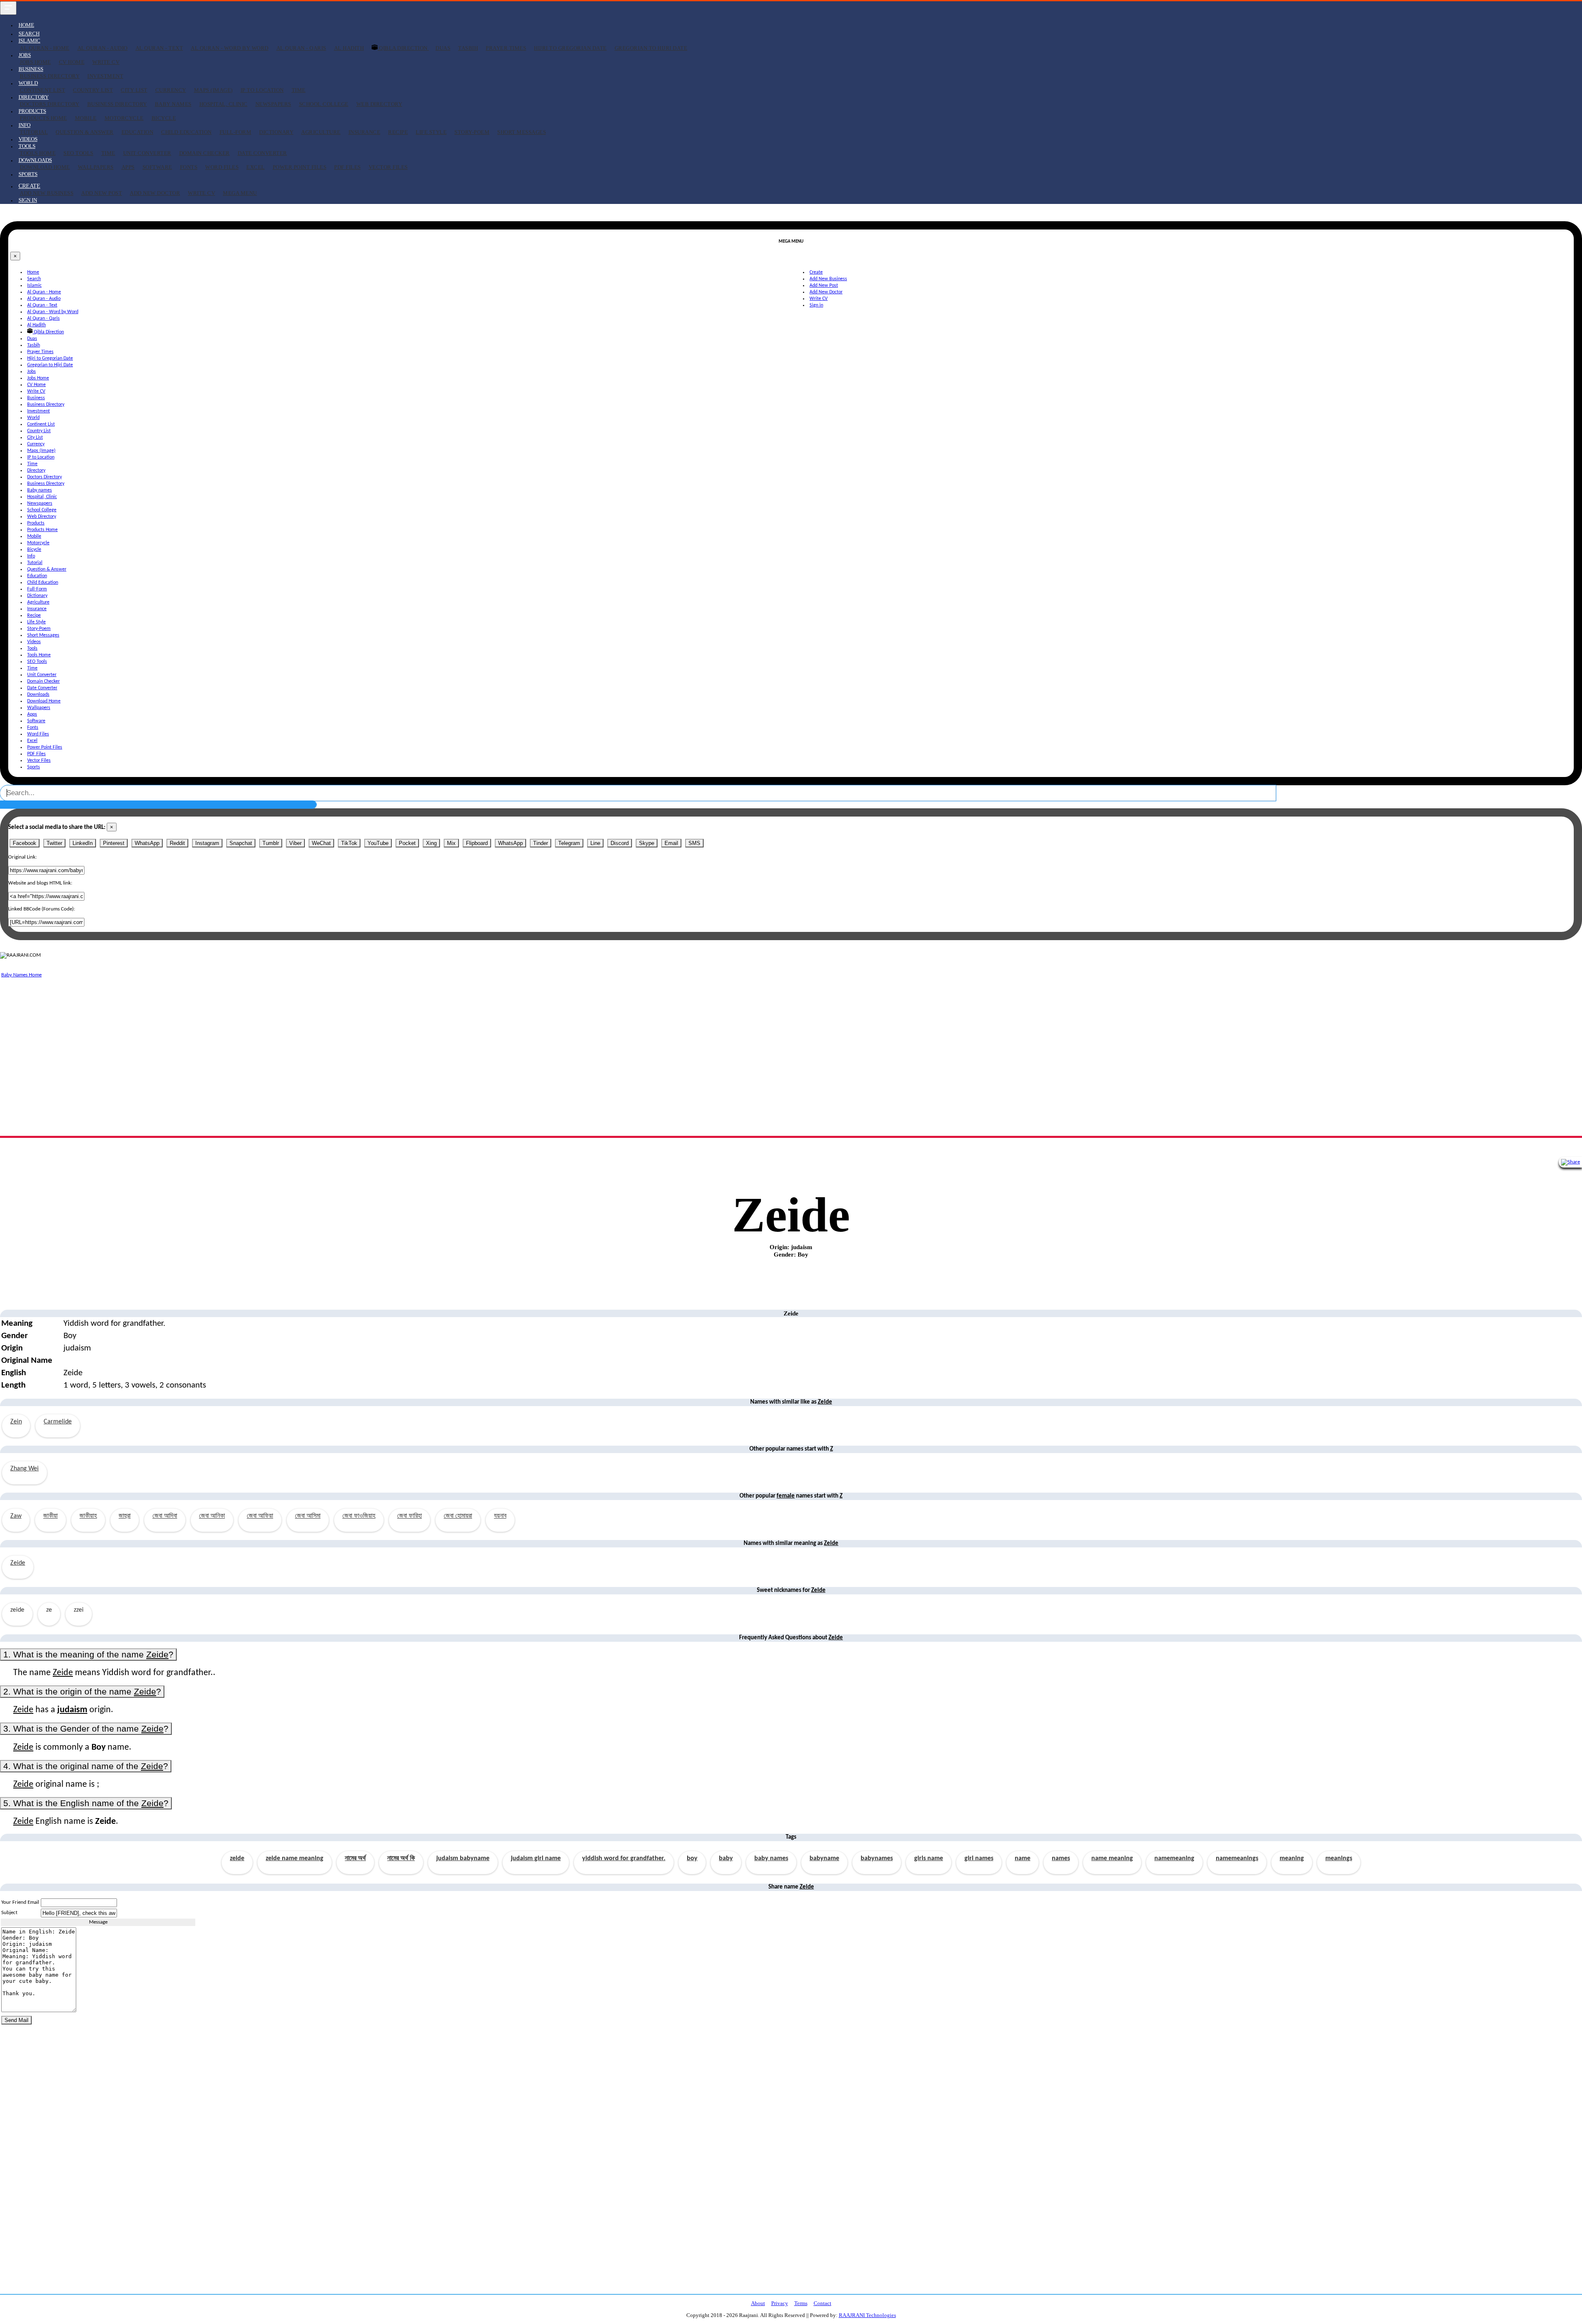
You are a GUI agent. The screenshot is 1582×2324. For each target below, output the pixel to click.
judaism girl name (536, 1858)
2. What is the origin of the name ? (82, 1691)
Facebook (25, 843)
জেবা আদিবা (165, 1516)
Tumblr (271, 843)
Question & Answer (85, 132)
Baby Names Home (21, 975)
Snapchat (241, 843)
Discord (620, 843)
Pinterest (114, 843)
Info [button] (25, 125)
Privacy (780, 2303)
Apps (128, 167)
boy (692, 1858)
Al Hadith (349, 48)
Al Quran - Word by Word (230, 48)
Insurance (365, 132)
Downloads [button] (35, 160)
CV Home (72, 62)
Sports (28, 174)
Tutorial (34, 132)
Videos (28, 139)
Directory (36, 470)
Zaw (16, 1516)
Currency (171, 90)
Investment (105, 76)
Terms (801, 2303)
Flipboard (477, 843)
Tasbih (468, 48)
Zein (16, 1422)
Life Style (431, 132)
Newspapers (273, 104)
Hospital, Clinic (223, 104)
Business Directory (50, 76)
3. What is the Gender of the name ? (86, 1728)
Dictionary (276, 132)
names (1061, 1858)
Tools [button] (27, 146)
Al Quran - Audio (103, 48)
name (1023, 1858)
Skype (647, 843)
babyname (824, 1858)
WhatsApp (147, 843)
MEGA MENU (240, 193)
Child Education (186, 132)
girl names (979, 1858)
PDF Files (348, 167)
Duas (443, 48)
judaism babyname (463, 1858)
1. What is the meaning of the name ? (88, 1654)
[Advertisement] (247, 1037)
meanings (1339, 1858)
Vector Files (388, 167)
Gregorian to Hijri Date (651, 48)
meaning (1292, 1858)
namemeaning (1174, 1858)
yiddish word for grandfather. (624, 1858)
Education (138, 132)
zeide (237, 1858)
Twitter (54, 843)
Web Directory (379, 104)
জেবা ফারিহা (410, 1516)
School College (324, 104)
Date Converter (262, 153)
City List (134, 90)
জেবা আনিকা (212, 1516)
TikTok (349, 843)
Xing (431, 843)
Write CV (106, 62)
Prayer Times (506, 48)
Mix (451, 843)
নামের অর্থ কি (401, 1858)
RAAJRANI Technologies (867, 2315)
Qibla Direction (404, 48)
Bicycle (164, 118)
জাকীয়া (50, 1516)
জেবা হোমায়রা (458, 1516)
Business (36, 398)
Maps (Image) (213, 90)
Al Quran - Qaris (301, 48)
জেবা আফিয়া (260, 1516)
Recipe (398, 132)
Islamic (34, 286)
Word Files (222, 167)
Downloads (38, 695)
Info (31, 556)
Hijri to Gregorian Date (570, 48)
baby (726, 1858)
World (33, 418)
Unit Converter (147, 153)
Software (157, 167)
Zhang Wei (25, 1469)
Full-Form (236, 132)
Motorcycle (124, 118)
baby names (771, 1858)
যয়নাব (500, 1516)
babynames (877, 1858)
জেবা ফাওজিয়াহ (359, 1516)
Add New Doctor (155, 193)
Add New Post (102, 193)
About (758, 2303)
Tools (32, 648)
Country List (93, 90)
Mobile (86, 118)
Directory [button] (34, 97)
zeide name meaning (295, 1858)
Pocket (407, 843)
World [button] (28, 83)
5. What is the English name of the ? (86, 1803)
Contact (823, 2303)
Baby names (173, 104)
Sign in (28, 200)
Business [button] (31, 69)
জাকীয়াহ (88, 1516)
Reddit (177, 843)
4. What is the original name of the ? (86, 1766)
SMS (694, 843)
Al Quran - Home (45, 48)
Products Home (43, 118)
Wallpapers (96, 167)
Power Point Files (300, 167)
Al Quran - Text (159, 48)
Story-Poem (472, 132)
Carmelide (58, 1422)
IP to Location (262, 90)
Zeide (18, 1563)
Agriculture (321, 132)
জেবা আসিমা (308, 1516)
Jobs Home (35, 62)
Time (299, 90)
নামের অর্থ (355, 1858)
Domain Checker (205, 153)
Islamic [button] (29, 41)
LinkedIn (83, 843)
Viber (295, 843)
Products (36, 523)
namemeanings (1237, 1858)
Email (671, 843)
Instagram (207, 843)
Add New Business (47, 193)
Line (595, 843)
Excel (256, 167)
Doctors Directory (50, 104)
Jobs (32, 372)
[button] (29, 186)
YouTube (378, 843)
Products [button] (32, 111)
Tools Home (38, 153)
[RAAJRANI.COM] (20, 955)
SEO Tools (78, 153)
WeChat (321, 843)
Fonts (189, 167)
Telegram (569, 843)
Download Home (45, 167)
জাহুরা (125, 1516)
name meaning (1112, 1858)
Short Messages (522, 132)
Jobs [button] (25, 55)
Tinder (541, 843)
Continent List (42, 90)
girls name (929, 1858)
